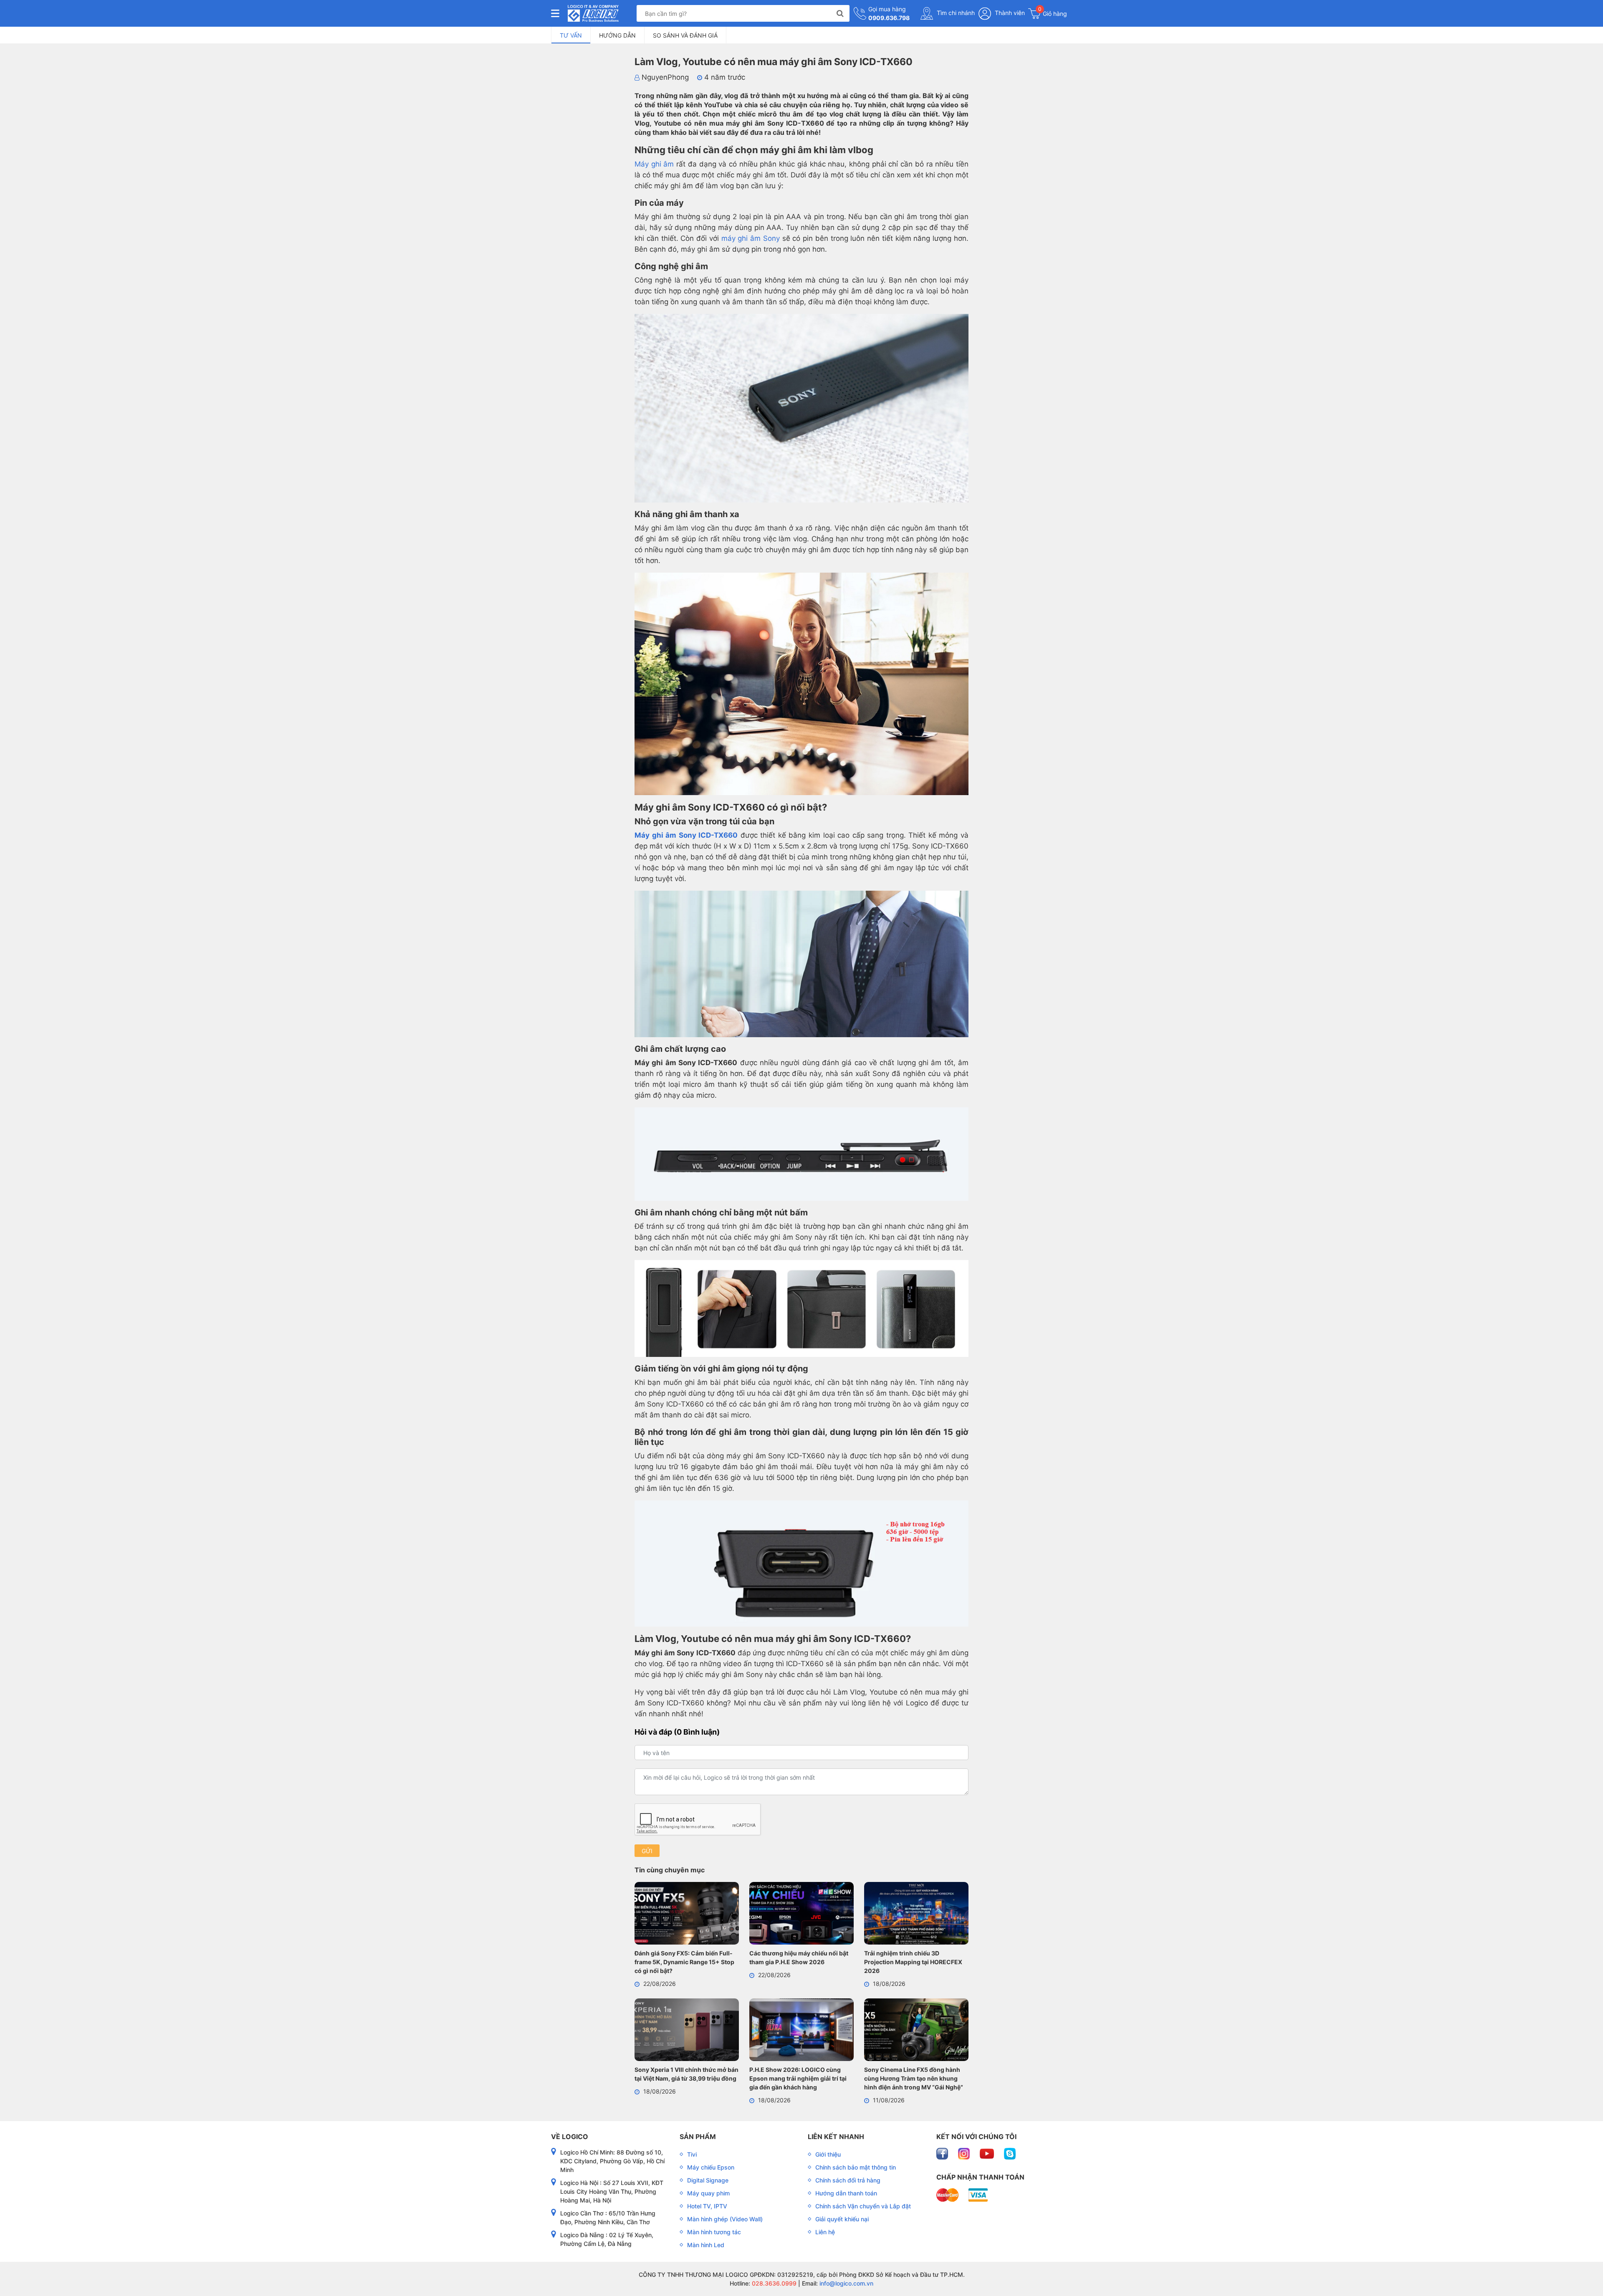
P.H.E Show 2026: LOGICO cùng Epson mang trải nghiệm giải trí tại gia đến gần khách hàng (798, 2078)
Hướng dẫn (617, 35)
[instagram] (965, 2153)
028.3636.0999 (773, 2283)
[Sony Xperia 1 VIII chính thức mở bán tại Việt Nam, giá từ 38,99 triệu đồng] (687, 2031)
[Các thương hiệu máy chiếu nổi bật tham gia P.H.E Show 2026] (801, 1915)
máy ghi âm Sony (751, 238)
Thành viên (1009, 13)
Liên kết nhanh (836, 2137)
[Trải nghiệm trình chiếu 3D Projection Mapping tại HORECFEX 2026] (916, 1915)
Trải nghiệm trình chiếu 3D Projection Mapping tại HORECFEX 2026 (913, 1962)
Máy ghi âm (654, 164)
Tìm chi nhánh (955, 13)
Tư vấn (571, 35)
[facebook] (943, 2153)
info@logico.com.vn (846, 2283)
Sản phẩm (698, 2137)
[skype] (1010, 2153)
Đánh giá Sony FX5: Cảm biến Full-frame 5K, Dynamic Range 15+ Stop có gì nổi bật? (684, 1962)
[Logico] (593, 13)
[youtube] (988, 2153)
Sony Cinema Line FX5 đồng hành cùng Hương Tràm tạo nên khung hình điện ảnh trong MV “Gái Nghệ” (914, 2078)
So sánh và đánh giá (685, 35)
